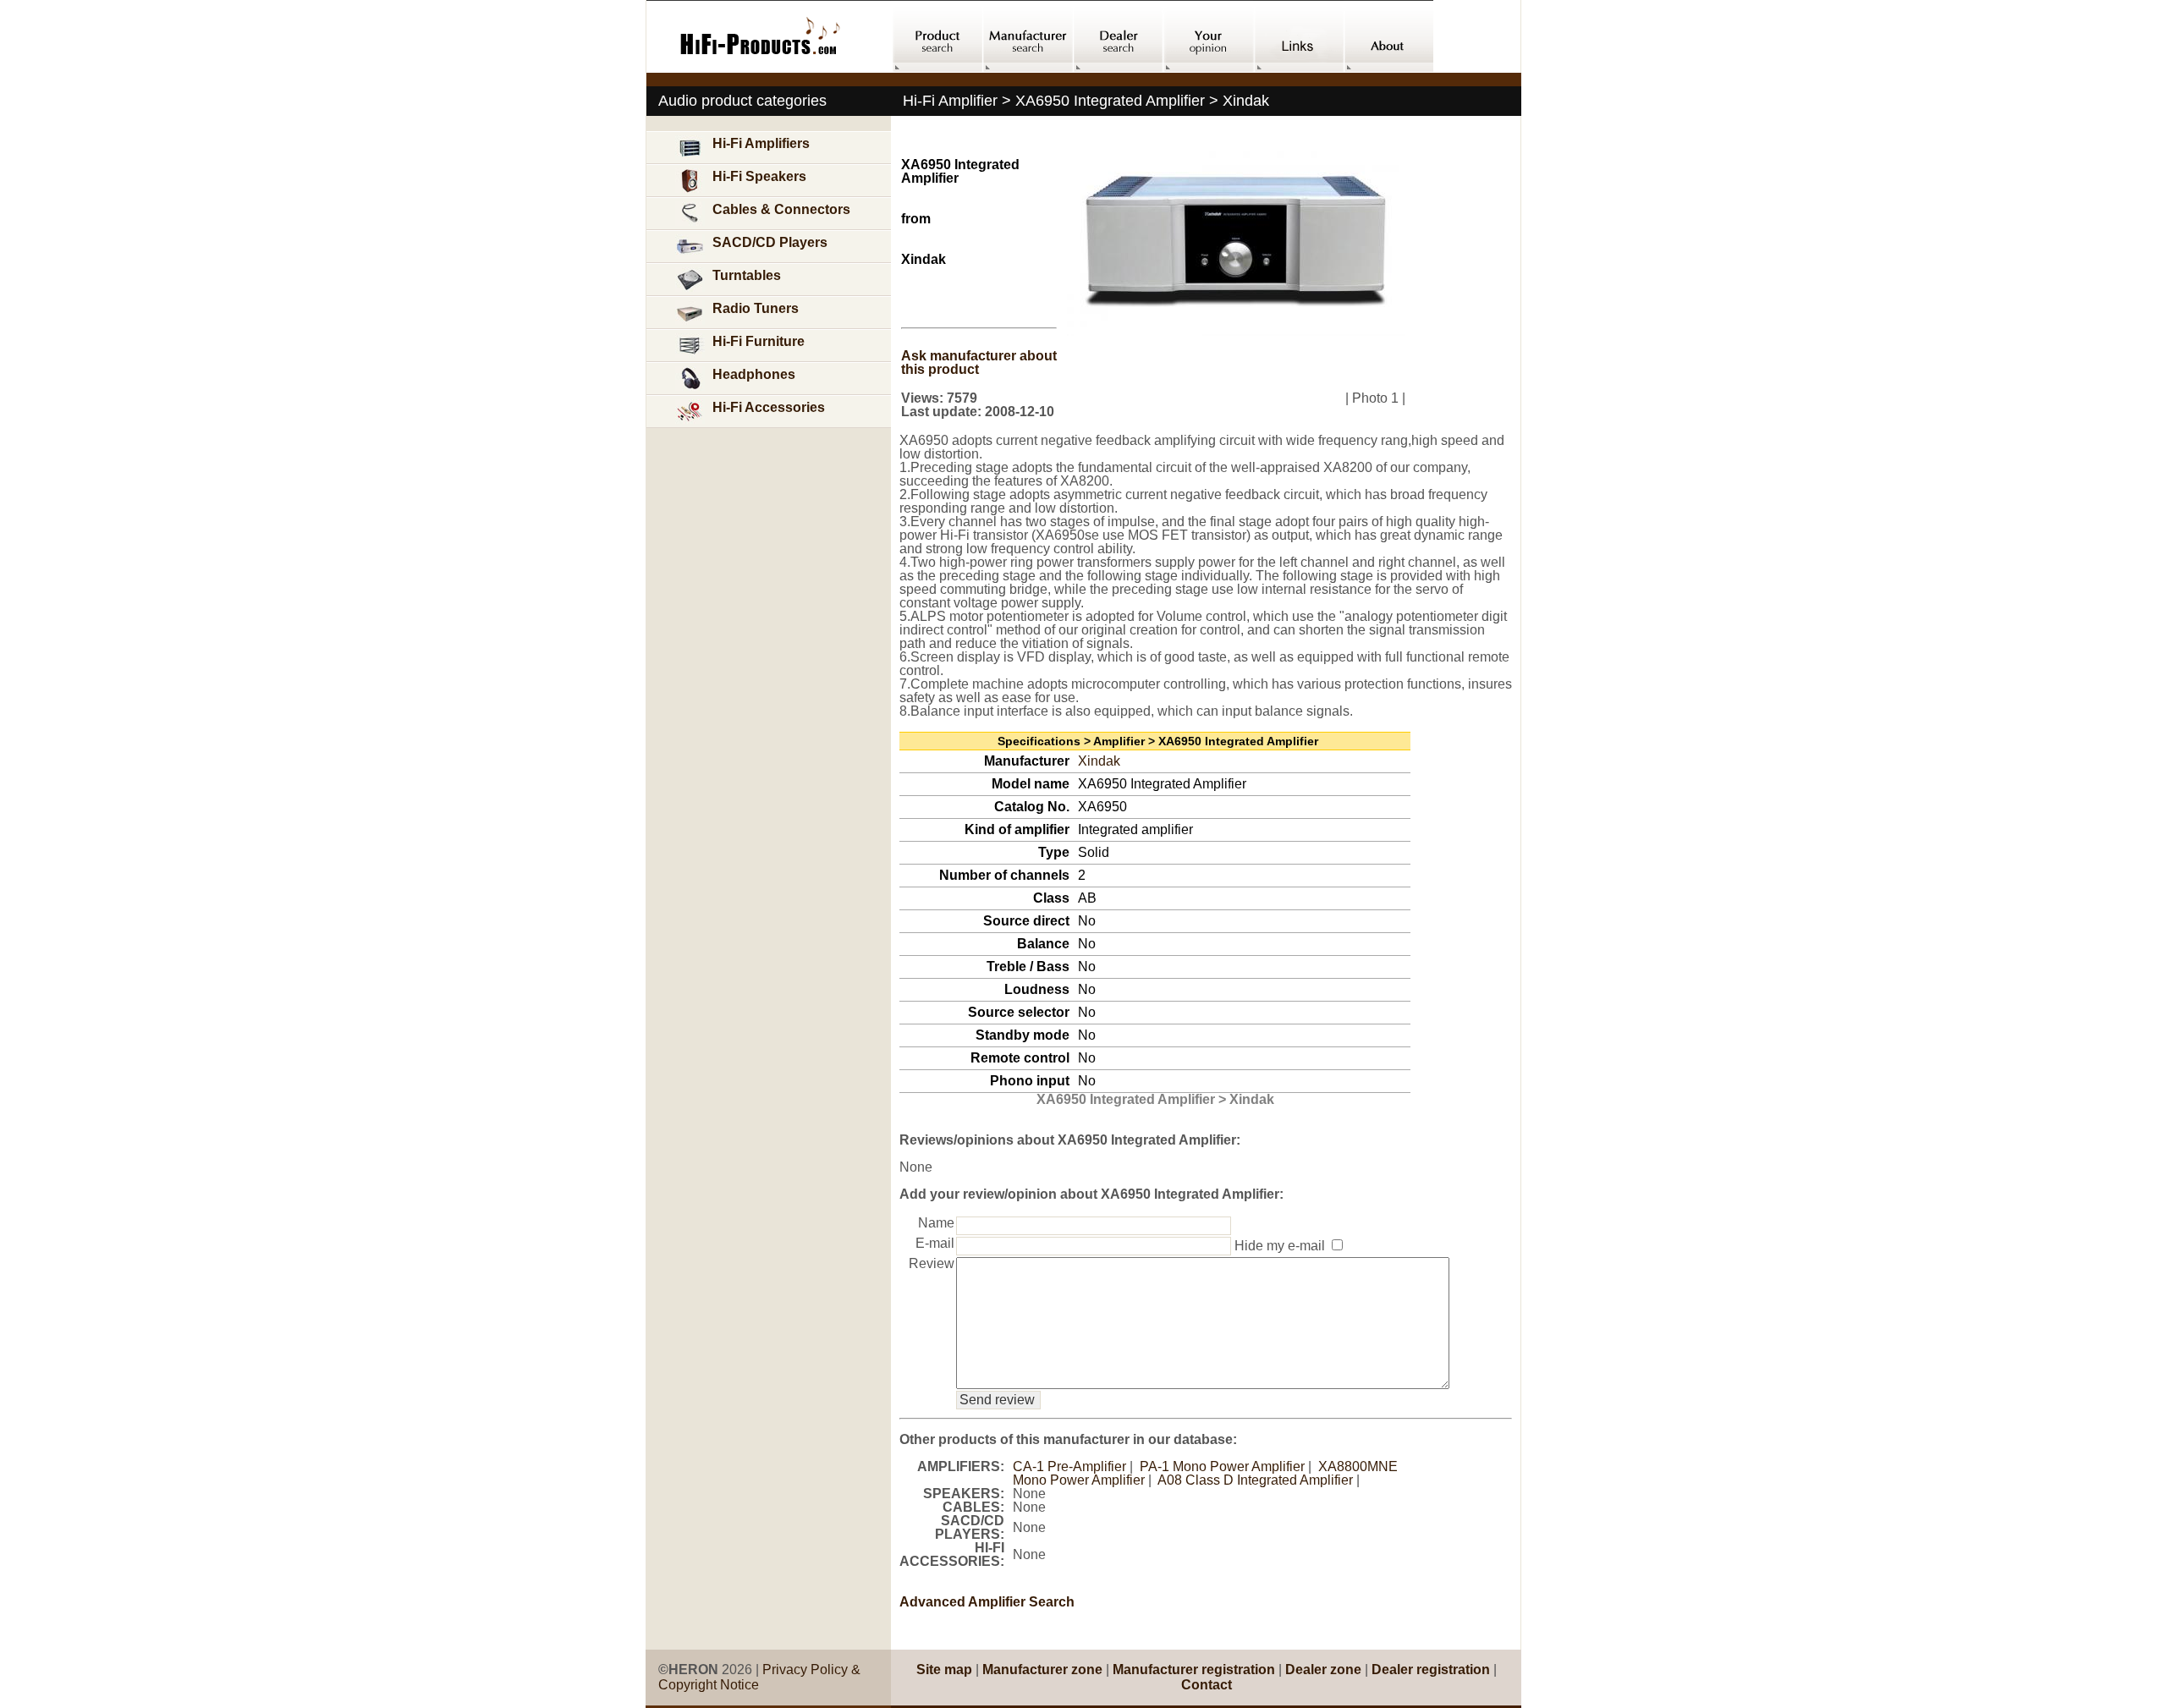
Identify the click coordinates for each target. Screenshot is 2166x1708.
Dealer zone (1323, 1670)
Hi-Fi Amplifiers (761, 143)
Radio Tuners (756, 308)
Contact (1207, 1685)
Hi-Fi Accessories (769, 407)
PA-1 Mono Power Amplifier (1222, 1466)
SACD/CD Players (770, 242)
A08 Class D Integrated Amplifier (1255, 1480)
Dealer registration (1431, 1670)
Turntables (747, 275)
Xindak (1099, 761)
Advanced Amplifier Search (987, 1602)
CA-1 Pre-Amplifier (1069, 1466)
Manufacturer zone (1042, 1670)
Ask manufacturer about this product (979, 362)
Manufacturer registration (1194, 1670)
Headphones (754, 374)
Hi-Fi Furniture (759, 341)
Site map (944, 1670)
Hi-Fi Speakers (759, 176)
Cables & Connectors (781, 209)
